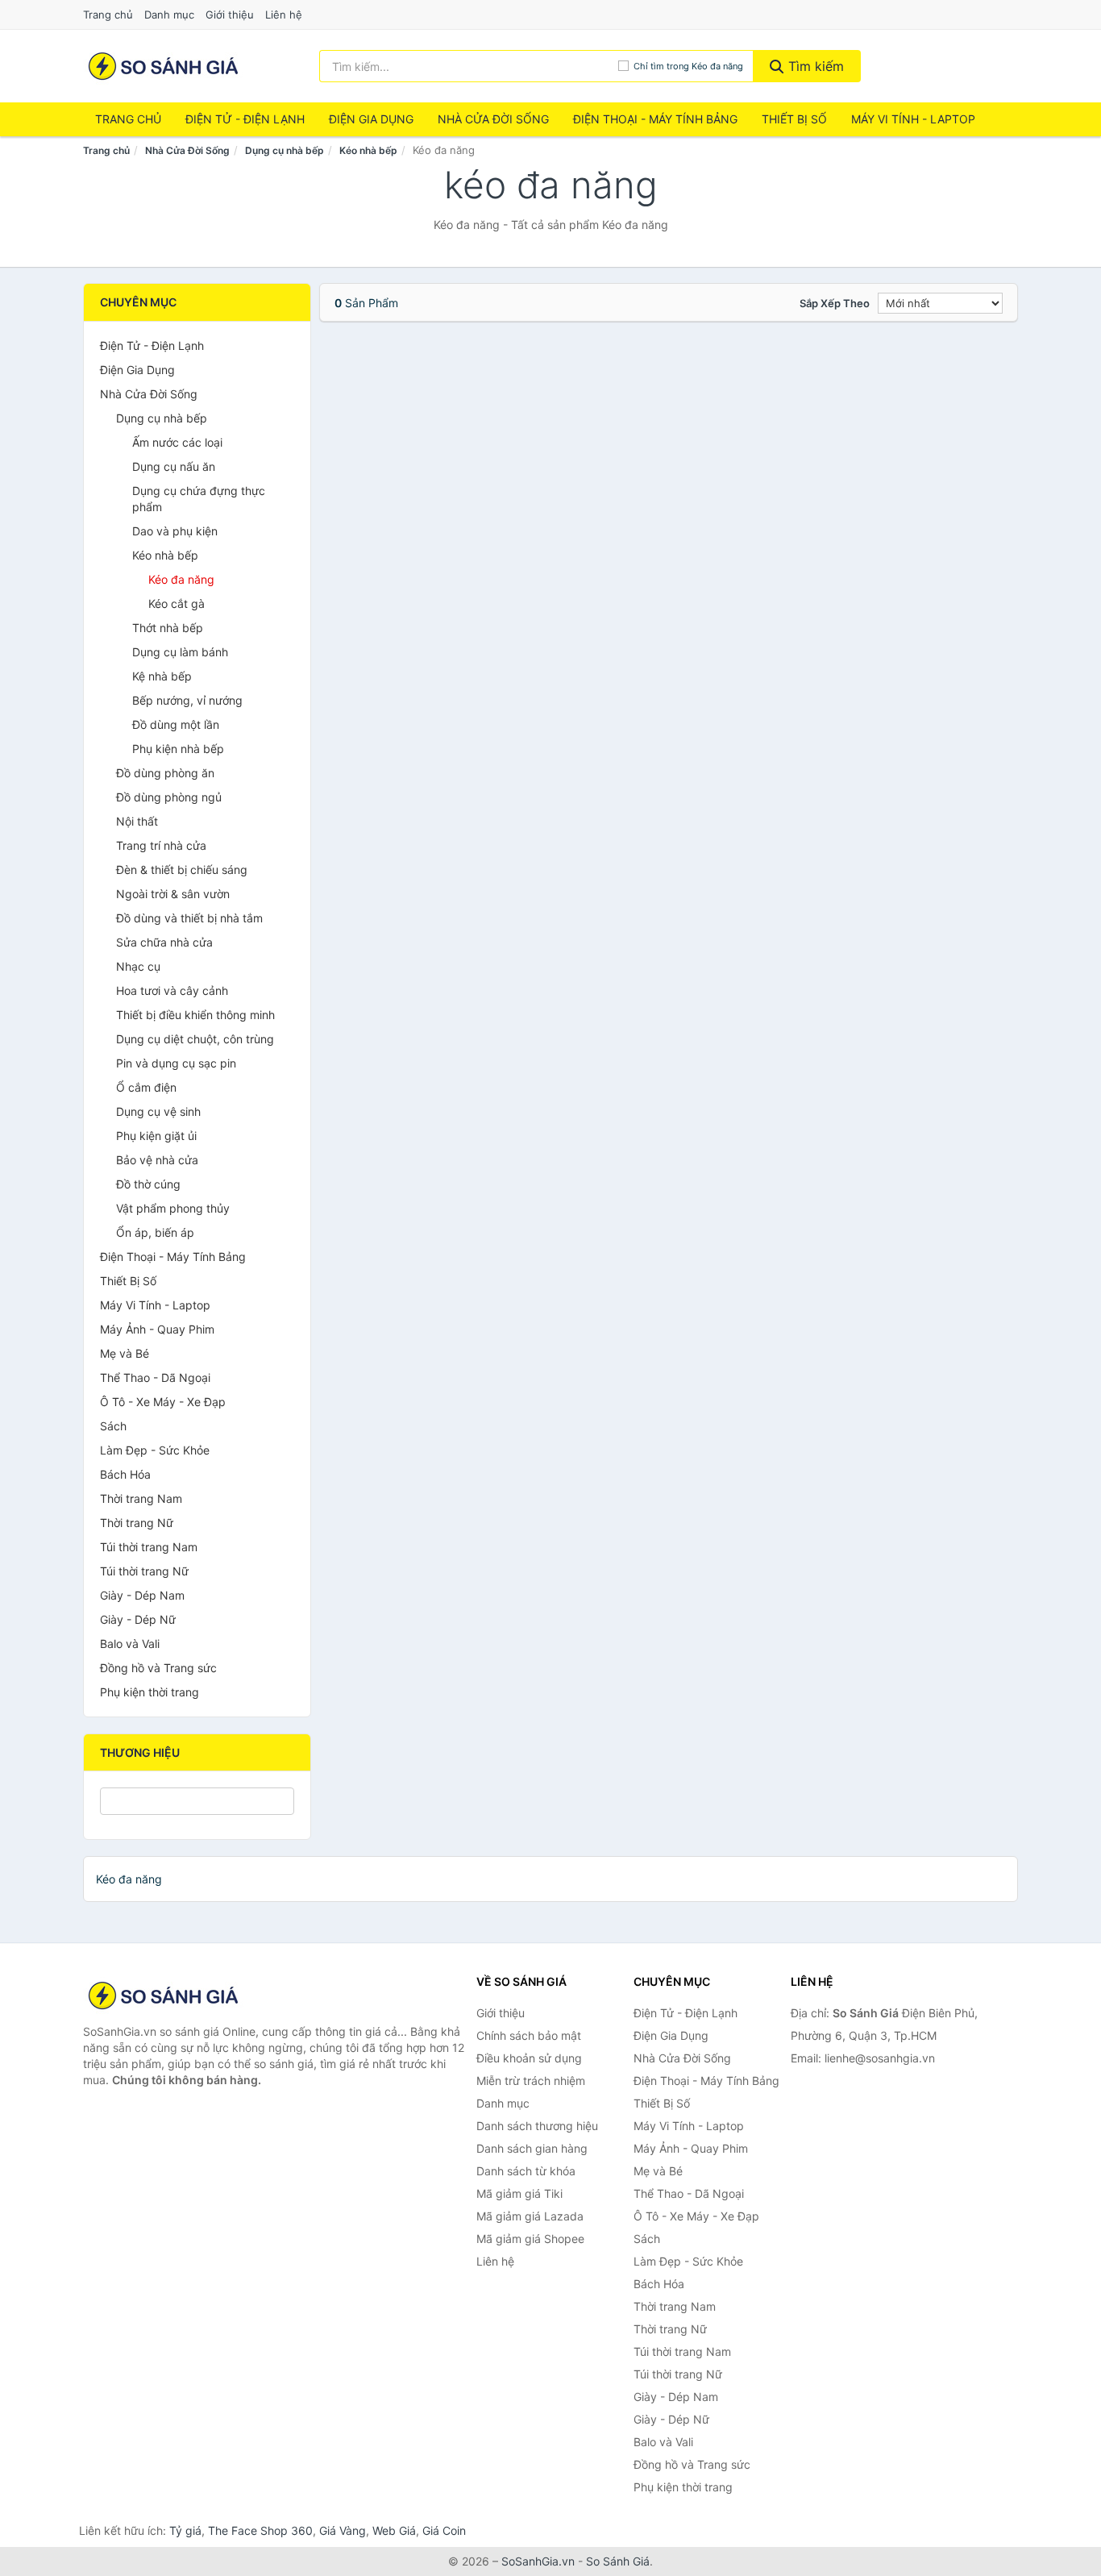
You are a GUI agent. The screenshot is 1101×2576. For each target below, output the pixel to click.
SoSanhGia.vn (538, 2561)
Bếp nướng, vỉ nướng (187, 700)
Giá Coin (444, 2530)
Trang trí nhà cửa (161, 845)
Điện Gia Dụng (371, 119)
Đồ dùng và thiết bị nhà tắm (189, 918)
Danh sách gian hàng (532, 2148)
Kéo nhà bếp (368, 150)
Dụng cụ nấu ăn (174, 466)
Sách (113, 1426)
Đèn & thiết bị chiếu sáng (182, 870)
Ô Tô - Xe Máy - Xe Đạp (163, 1402)
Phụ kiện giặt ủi (156, 1136)
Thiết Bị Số (794, 119)
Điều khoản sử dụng (529, 2058)
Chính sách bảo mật (529, 2035)
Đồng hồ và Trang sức (158, 1668)
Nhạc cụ (138, 966)
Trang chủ (108, 15)
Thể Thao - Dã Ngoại (155, 1377)
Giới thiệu (230, 15)
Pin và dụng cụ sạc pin (176, 1063)
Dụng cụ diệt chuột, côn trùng (195, 1039)
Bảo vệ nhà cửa (157, 1160)
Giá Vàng (343, 2530)
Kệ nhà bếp (162, 676)
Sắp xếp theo (835, 303)
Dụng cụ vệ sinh (158, 1111)
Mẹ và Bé (125, 1353)
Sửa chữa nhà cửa (164, 942)
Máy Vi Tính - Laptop (913, 119)
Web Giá (394, 2530)
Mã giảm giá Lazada (530, 2216)
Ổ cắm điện (146, 1087)
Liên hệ (284, 15)
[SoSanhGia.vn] (163, 66)
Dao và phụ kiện (175, 531)
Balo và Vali (130, 1644)
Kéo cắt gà (177, 603)
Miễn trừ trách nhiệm (531, 2081)
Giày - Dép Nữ (138, 1619)
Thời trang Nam (141, 1498)
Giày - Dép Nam (142, 1595)
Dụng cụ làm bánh (180, 652)
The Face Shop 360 (260, 2530)
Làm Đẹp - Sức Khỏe (155, 1450)
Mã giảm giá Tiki (519, 2193)
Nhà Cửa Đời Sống (493, 119)
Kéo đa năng (181, 579)
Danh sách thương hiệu (537, 2126)
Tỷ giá (185, 2530)
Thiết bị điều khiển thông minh (195, 1015)
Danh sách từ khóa (526, 2171)
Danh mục (169, 15)
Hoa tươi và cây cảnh (172, 990)
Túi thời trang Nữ (144, 1571)
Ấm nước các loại (177, 442)
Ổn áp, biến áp (155, 1232)
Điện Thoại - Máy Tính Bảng (655, 119)
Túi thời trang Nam (149, 1547)
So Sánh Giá (618, 2561)
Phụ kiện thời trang (150, 1692)
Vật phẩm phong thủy (173, 1208)
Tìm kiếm (814, 66)
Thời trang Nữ (137, 1523)
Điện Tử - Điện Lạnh (245, 119)
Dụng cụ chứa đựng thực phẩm (199, 499)
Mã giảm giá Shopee (530, 2239)
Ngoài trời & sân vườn (173, 894)
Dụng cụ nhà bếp (285, 150)
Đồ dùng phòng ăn (165, 773)
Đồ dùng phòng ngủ (169, 797)
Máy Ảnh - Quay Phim (157, 1329)
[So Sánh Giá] (164, 1995)
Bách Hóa (125, 1474)
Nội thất (137, 821)
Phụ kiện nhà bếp (178, 749)
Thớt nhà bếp (168, 628)
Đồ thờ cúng (148, 1184)
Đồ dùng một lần (176, 724)
